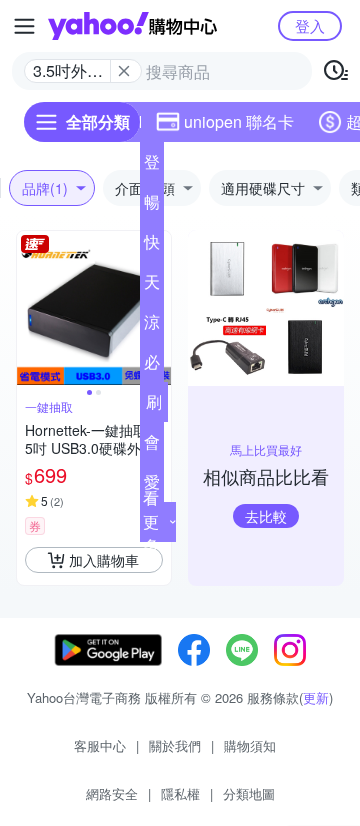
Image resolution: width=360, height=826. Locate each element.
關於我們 (175, 745)
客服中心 (100, 745)
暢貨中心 (152, 206)
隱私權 (180, 793)
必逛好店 (152, 366)
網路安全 (112, 793)
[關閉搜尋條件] (124, 71)
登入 (310, 25)
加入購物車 (104, 560)
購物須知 (250, 745)
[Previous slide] (30, 308)
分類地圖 (249, 793)
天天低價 (152, 286)
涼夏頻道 (152, 326)
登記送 (152, 166)
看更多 (151, 521)
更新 (316, 697)
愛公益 (152, 486)
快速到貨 (152, 246)
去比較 (266, 516)
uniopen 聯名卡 (239, 121)
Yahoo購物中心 (132, 26)
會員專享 (152, 446)
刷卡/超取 (154, 406)
